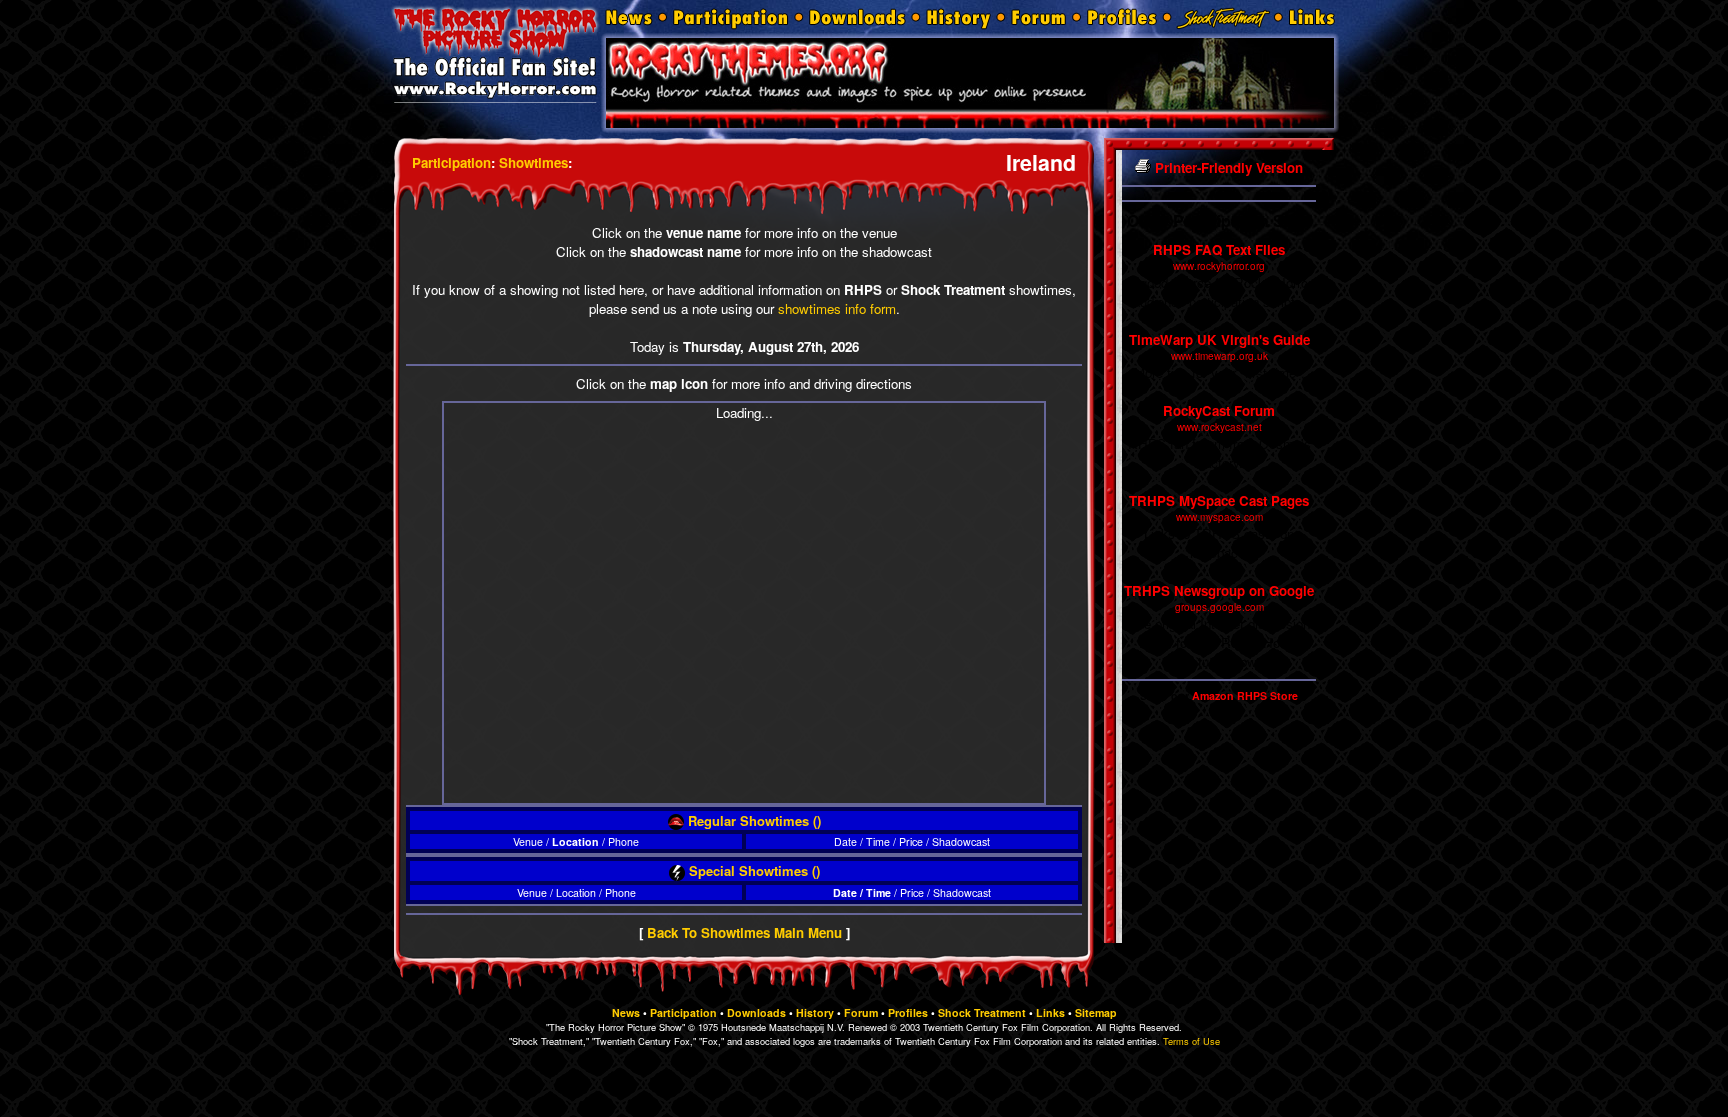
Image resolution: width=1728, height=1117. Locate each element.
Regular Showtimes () (752, 820)
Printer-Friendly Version (1227, 167)
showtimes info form (837, 308)
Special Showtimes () (752, 870)
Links (1050, 1012)
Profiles (908, 1012)
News (626, 1012)
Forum (861, 1012)
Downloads (756, 1012)
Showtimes (533, 162)
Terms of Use (1191, 1041)
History (815, 1012)
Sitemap (1096, 1012)
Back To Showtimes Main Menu (744, 932)
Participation (451, 162)
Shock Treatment (982, 1012)
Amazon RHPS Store (1245, 695)
